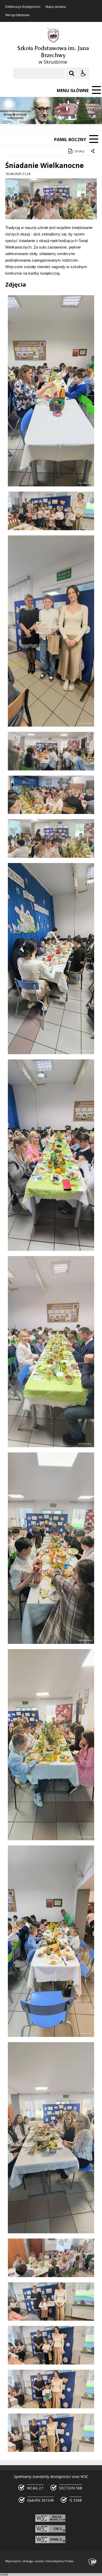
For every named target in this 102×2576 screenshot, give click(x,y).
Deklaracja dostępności (23, 7)
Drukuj (79, 151)
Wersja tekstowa (17, 15)
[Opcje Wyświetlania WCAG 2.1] (83, 73)
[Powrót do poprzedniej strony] (93, 151)
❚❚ (11, 115)
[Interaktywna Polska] (93, 2562)
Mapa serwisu (56, 7)
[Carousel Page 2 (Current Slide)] (56, 115)
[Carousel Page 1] (51, 115)
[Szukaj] (72, 73)
